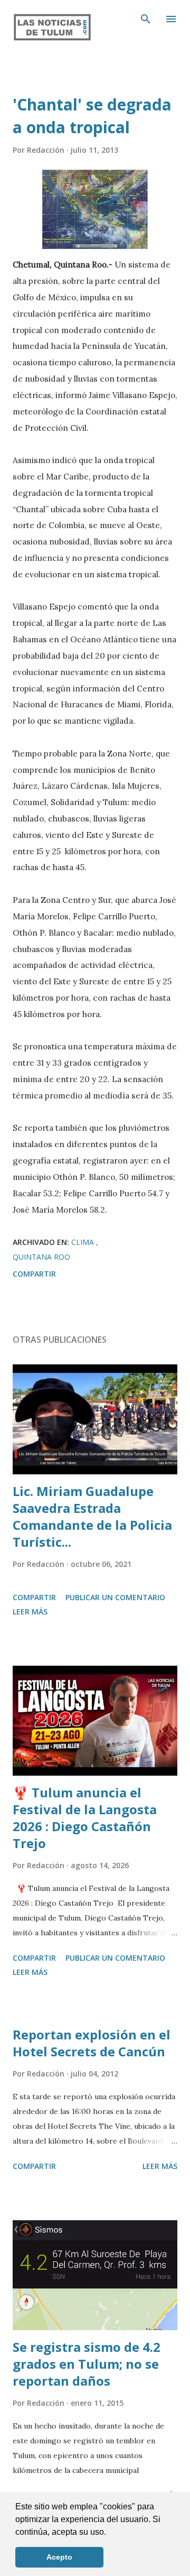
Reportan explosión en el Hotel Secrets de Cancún (92, 2043)
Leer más (30, 1612)
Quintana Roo (41, 1257)
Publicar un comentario (115, 1597)
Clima (84, 1242)
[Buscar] (146, 19)
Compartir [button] (34, 1274)
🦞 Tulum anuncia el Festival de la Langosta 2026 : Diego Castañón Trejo (85, 1818)
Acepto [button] (59, 2557)
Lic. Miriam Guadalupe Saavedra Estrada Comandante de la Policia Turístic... (92, 1516)
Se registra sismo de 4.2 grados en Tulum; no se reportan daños (87, 2364)
